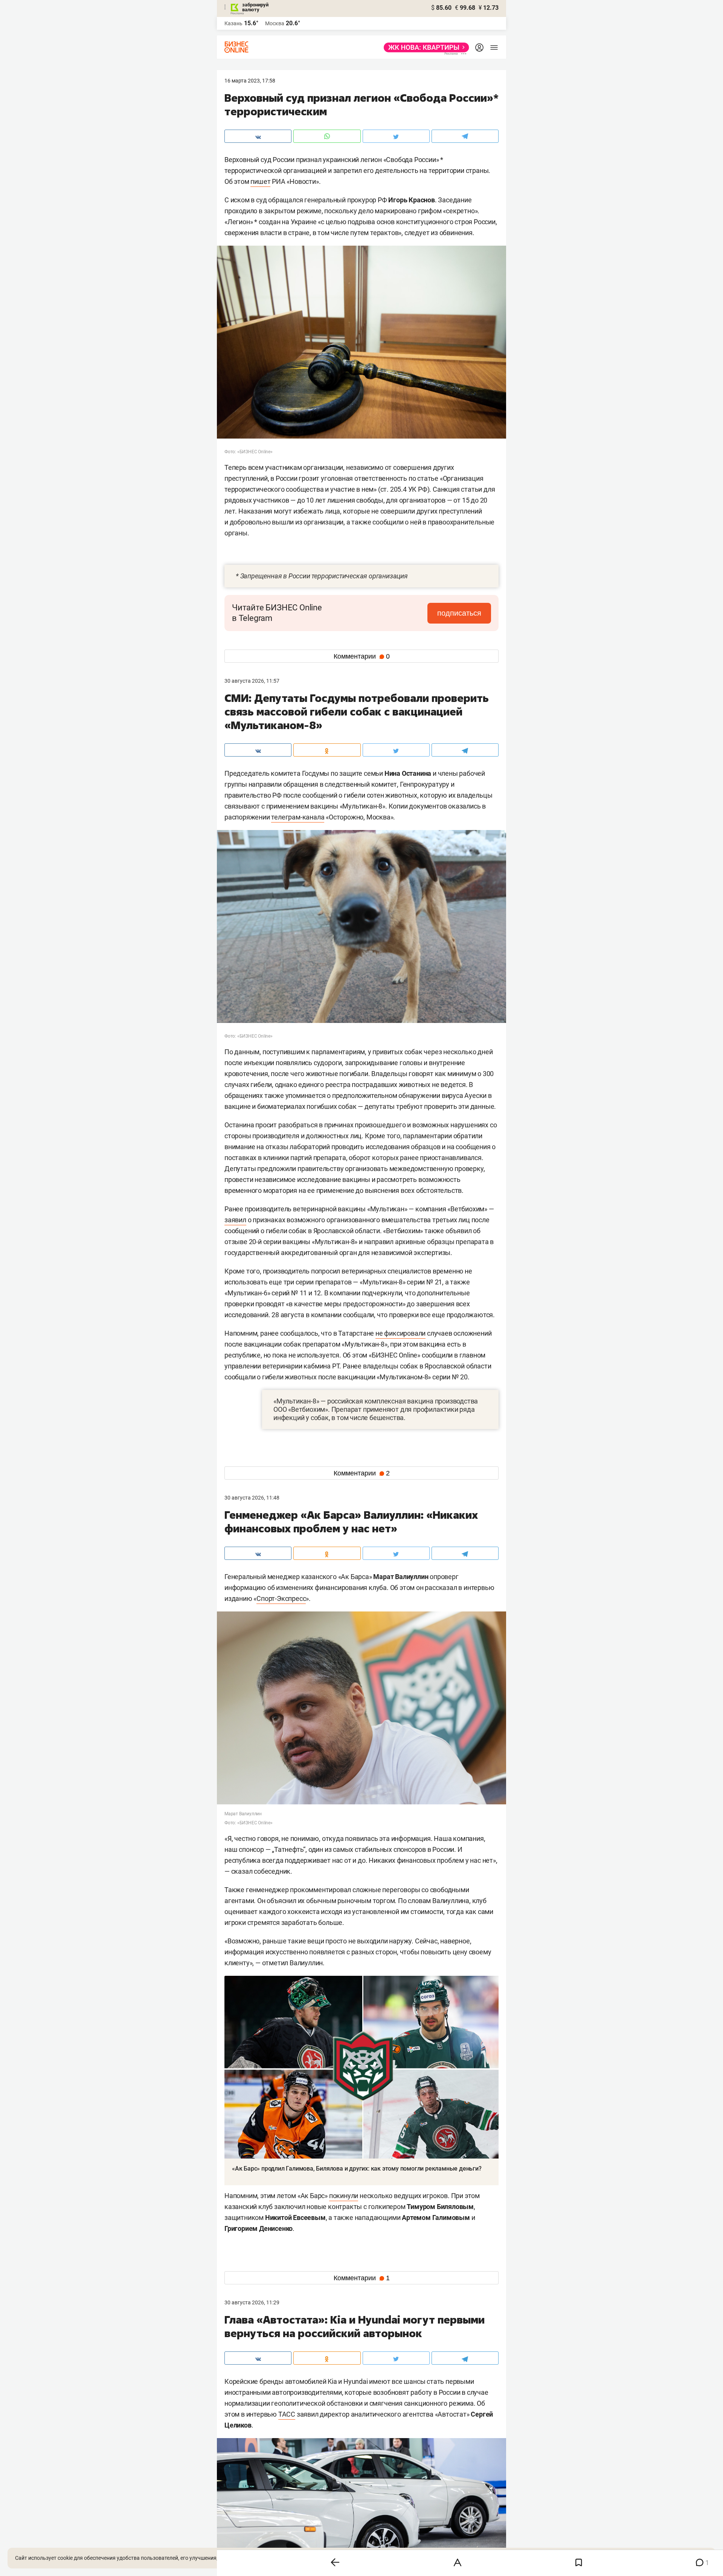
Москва (275, 23)
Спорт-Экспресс (281, 1598)
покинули (344, 2196)
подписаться (459, 613)
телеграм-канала (298, 817)
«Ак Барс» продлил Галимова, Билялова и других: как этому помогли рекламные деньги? (357, 2169)
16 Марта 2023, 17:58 (250, 81)
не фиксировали (400, 1333)
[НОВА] (424, 47)
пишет (260, 181)
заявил (235, 1220)
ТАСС (287, 2414)
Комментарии (362, 656)
